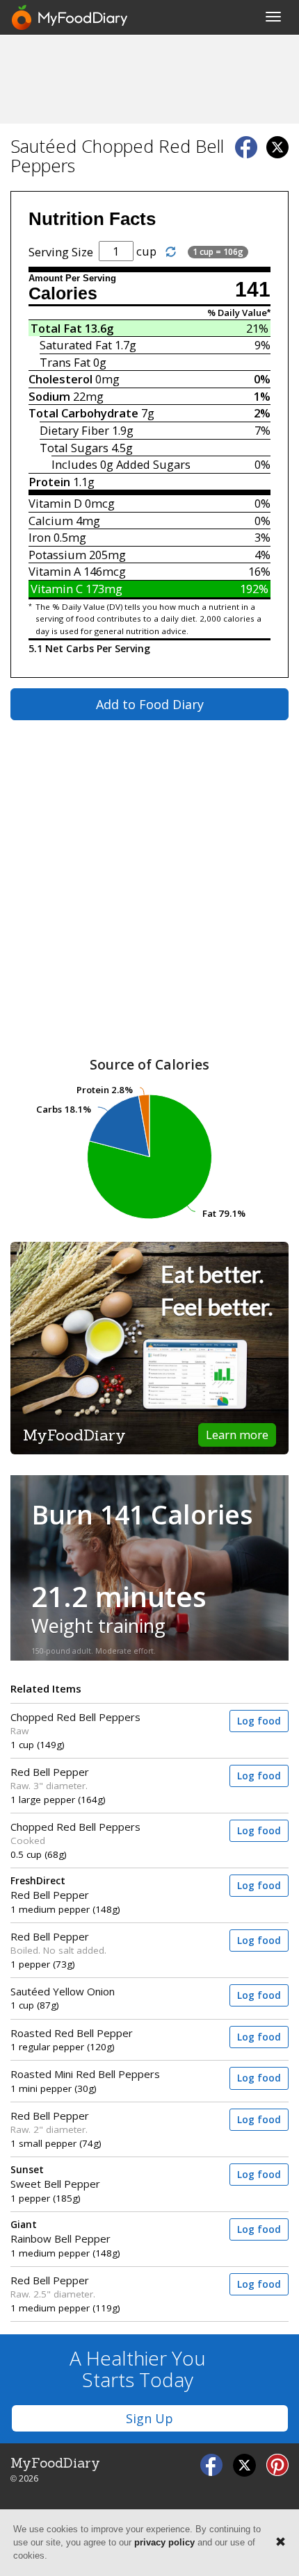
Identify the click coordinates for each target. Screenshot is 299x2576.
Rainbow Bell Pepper (60, 2232)
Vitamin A (55, 571)
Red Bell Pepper (50, 1772)
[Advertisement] (149, 78)
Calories (63, 293)
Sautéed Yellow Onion (63, 1991)
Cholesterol (60, 379)
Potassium (57, 555)
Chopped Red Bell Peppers (75, 1717)
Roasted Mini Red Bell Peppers (85, 2074)
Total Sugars (74, 448)
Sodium (49, 396)
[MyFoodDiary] (70, 17)
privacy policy (164, 2542)
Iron (40, 537)
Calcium (51, 521)
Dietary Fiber (74, 430)
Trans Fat (65, 362)
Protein (49, 482)
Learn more (237, 1435)
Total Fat (56, 328)
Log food (259, 1721)
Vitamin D (55, 503)
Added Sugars (153, 464)
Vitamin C (57, 589)
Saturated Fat (76, 345)
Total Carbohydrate (83, 413)
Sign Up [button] (149, 2418)
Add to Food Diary (150, 704)
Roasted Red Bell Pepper (72, 2033)
